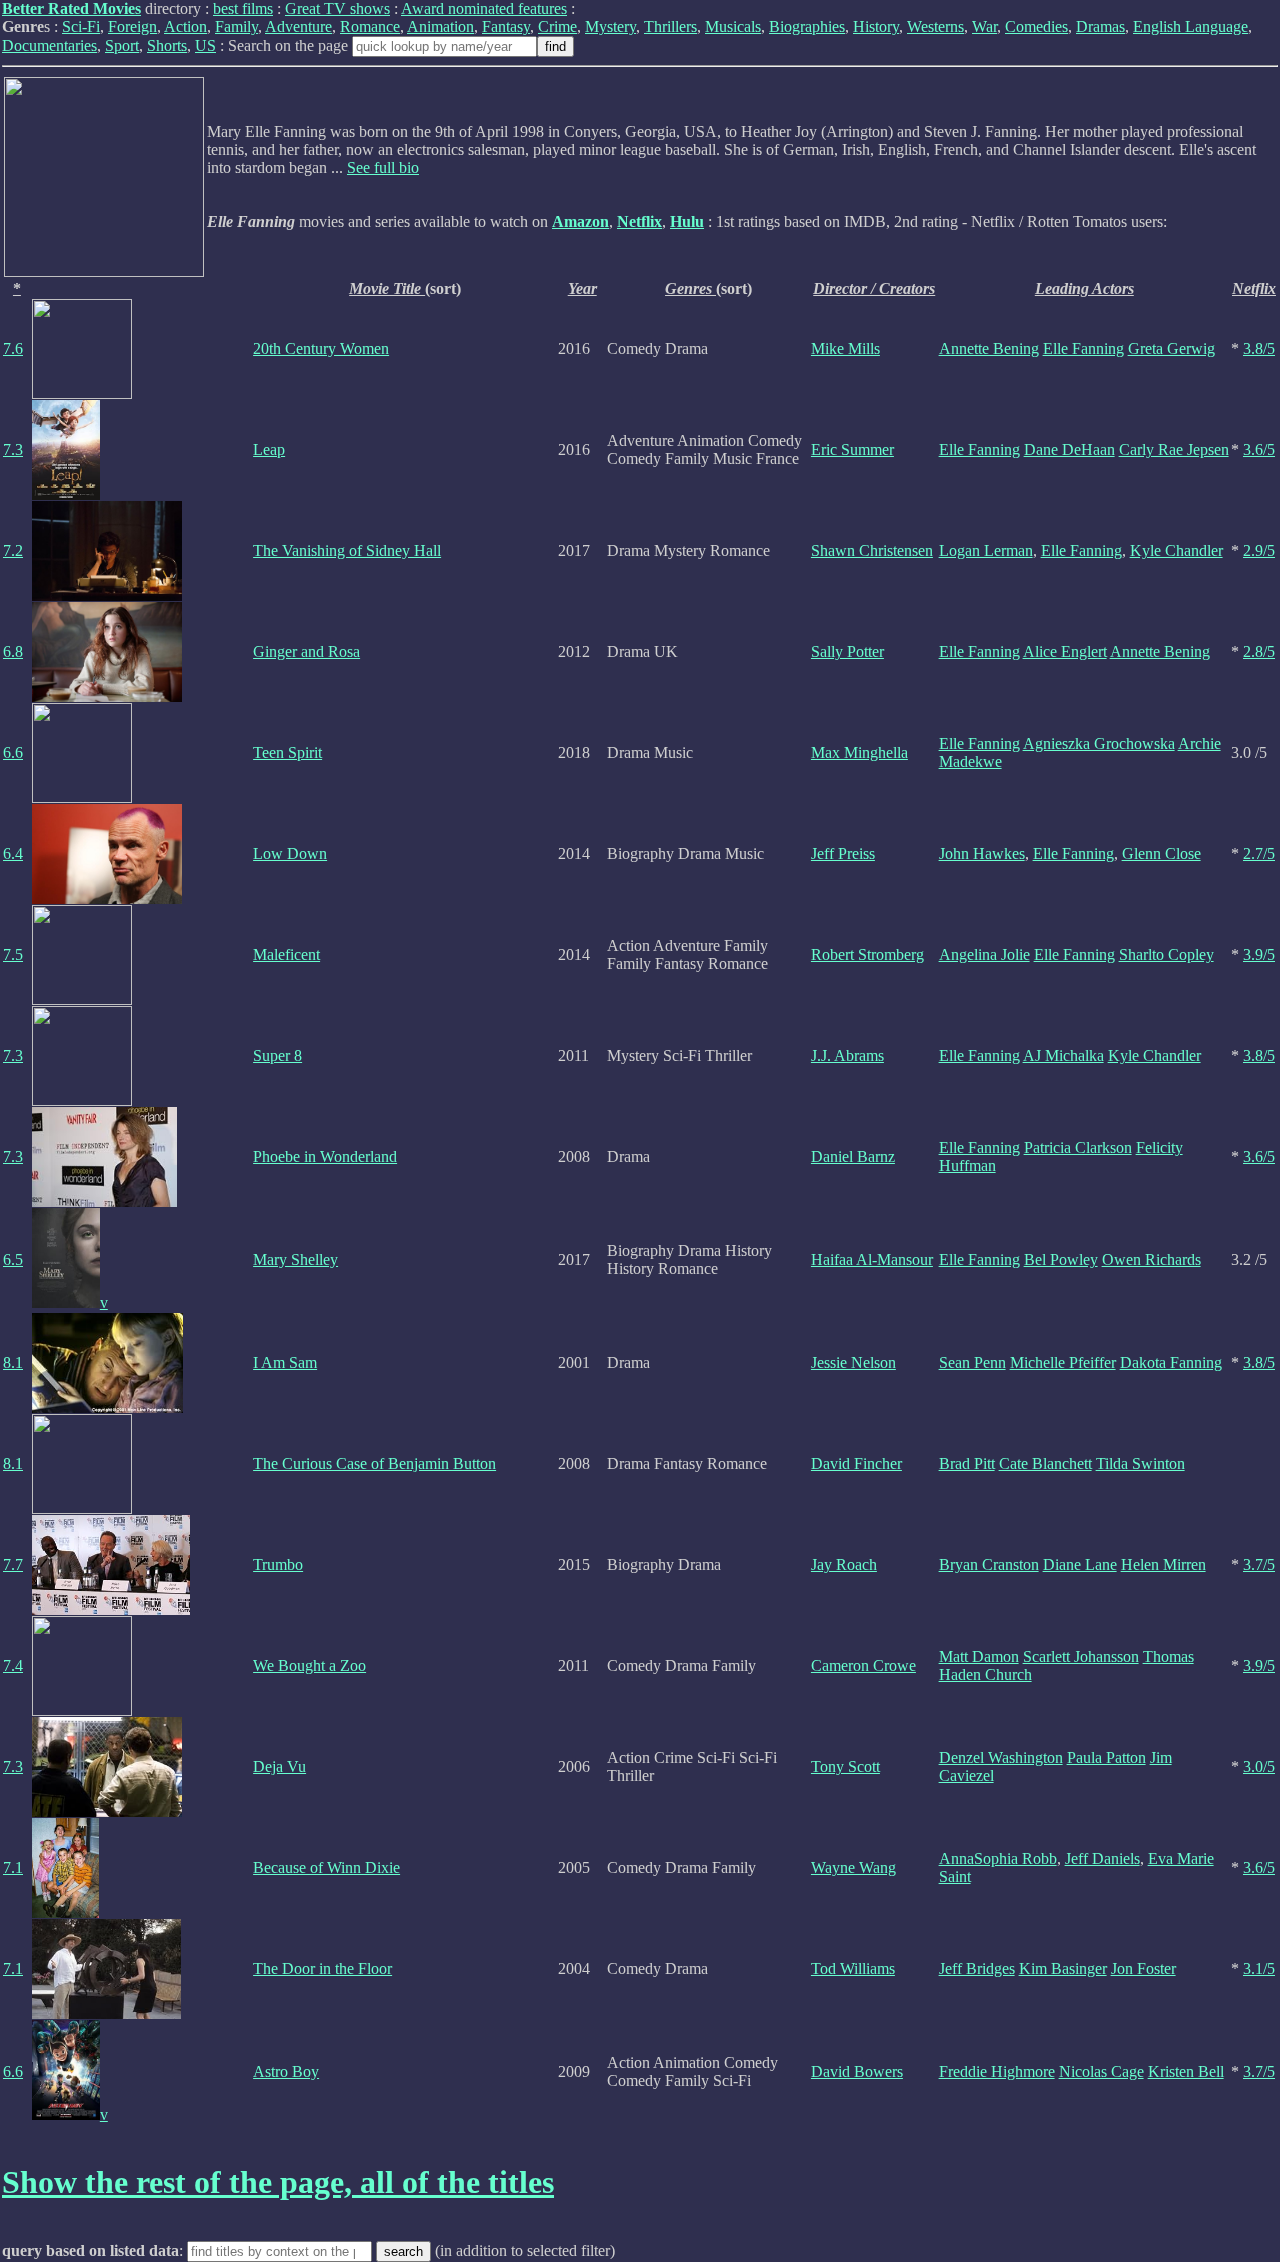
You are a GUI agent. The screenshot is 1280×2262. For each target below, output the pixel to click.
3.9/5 (1259, 954)
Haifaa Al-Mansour (872, 1259)
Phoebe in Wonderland (325, 1156)
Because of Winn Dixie (326, 1867)
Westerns (935, 26)
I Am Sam (285, 1362)
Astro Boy (286, 2071)
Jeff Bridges (977, 1968)
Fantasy (506, 26)
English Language (1190, 26)
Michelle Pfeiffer (1063, 1362)
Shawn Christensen (872, 550)
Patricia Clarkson (1078, 1147)
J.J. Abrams (847, 1055)
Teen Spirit (287, 752)
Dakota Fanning (1171, 1362)
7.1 (13, 1867)
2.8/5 (1259, 651)
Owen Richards (1151, 1259)
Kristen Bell (1186, 2071)
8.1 (13, 1362)
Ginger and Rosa (306, 651)
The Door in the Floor (322, 1968)
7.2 (13, 550)
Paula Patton (1106, 1757)
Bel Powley (1061, 1259)
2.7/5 (1259, 853)
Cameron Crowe (863, 1665)
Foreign (132, 26)
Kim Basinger (1063, 1968)
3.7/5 (1259, 1564)
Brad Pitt (967, 1463)
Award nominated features (484, 8)
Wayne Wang (853, 1867)
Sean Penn (972, 1362)
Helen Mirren (1163, 1564)
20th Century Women (321, 348)
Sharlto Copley (1166, 954)
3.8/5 (1259, 348)
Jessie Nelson (853, 1362)
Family (236, 26)
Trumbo (278, 1564)
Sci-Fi (81, 26)
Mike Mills (845, 348)
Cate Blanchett (1045, 1463)
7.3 (13, 449)
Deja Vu (279, 1766)
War (984, 26)
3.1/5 (1259, 1968)
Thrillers (670, 26)
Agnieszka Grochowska (1099, 743)
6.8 (13, 651)
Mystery (610, 26)
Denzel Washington (1001, 1757)
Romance (370, 26)
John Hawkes (982, 853)
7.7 (13, 1564)
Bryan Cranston (989, 1564)
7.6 (13, 348)
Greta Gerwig (1171, 348)
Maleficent (286, 954)
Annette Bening (989, 348)
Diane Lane (1080, 1564)
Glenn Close (1161, 853)
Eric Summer (852, 449)
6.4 (13, 853)
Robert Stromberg (867, 954)
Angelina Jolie (984, 954)
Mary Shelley (295, 1259)
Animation (440, 26)
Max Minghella (859, 752)
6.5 (13, 1259)
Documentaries (49, 45)
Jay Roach (844, 1564)
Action (185, 26)
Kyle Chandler (1176, 550)
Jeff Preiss (843, 853)
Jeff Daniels (1102, 1858)
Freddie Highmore (997, 2071)
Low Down (290, 853)
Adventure (298, 26)
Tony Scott (845, 1766)
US (205, 45)
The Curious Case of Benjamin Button (374, 1463)
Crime (557, 26)
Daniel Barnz (853, 1156)
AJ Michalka (1063, 1055)
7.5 (13, 954)
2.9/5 (1259, 550)
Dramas (1100, 26)
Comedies (1036, 26)
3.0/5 (1259, 1766)
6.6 (13, 752)
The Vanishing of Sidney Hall (347, 550)
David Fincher (856, 1463)
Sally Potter (847, 651)
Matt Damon (979, 1656)
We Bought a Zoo (309, 1665)
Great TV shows (337, 8)
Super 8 (277, 1055)
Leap (269, 449)
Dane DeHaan (1069, 449)
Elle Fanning (1083, 348)
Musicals (733, 26)
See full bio (383, 167)
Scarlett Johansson (1081, 1656)
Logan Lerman (986, 550)
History (876, 26)
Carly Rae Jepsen (1174, 449)
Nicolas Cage (1101, 2071)
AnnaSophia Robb (998, 1858)
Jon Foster (1143, 1968)
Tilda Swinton (1140, 1463)
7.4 (13, 1665)
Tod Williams (853, 1968)
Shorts (167, 45)
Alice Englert (1065, 651)
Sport (122, 45)
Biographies (807, 26)
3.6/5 (1259, 449)
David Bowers (857, 2071)
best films (243, 8)
